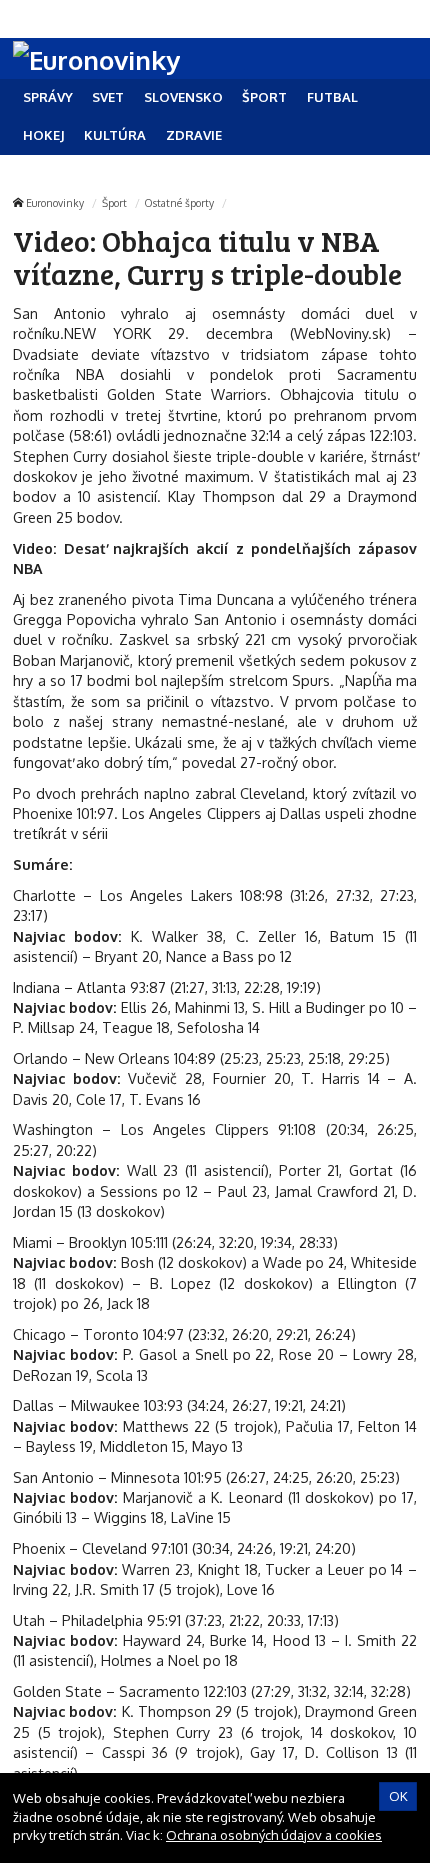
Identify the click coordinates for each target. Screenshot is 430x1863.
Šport (114, 202)
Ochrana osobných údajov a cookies (274, 1835)
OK (398, 1796)
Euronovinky (55, 202)
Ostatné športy (179, 202)
